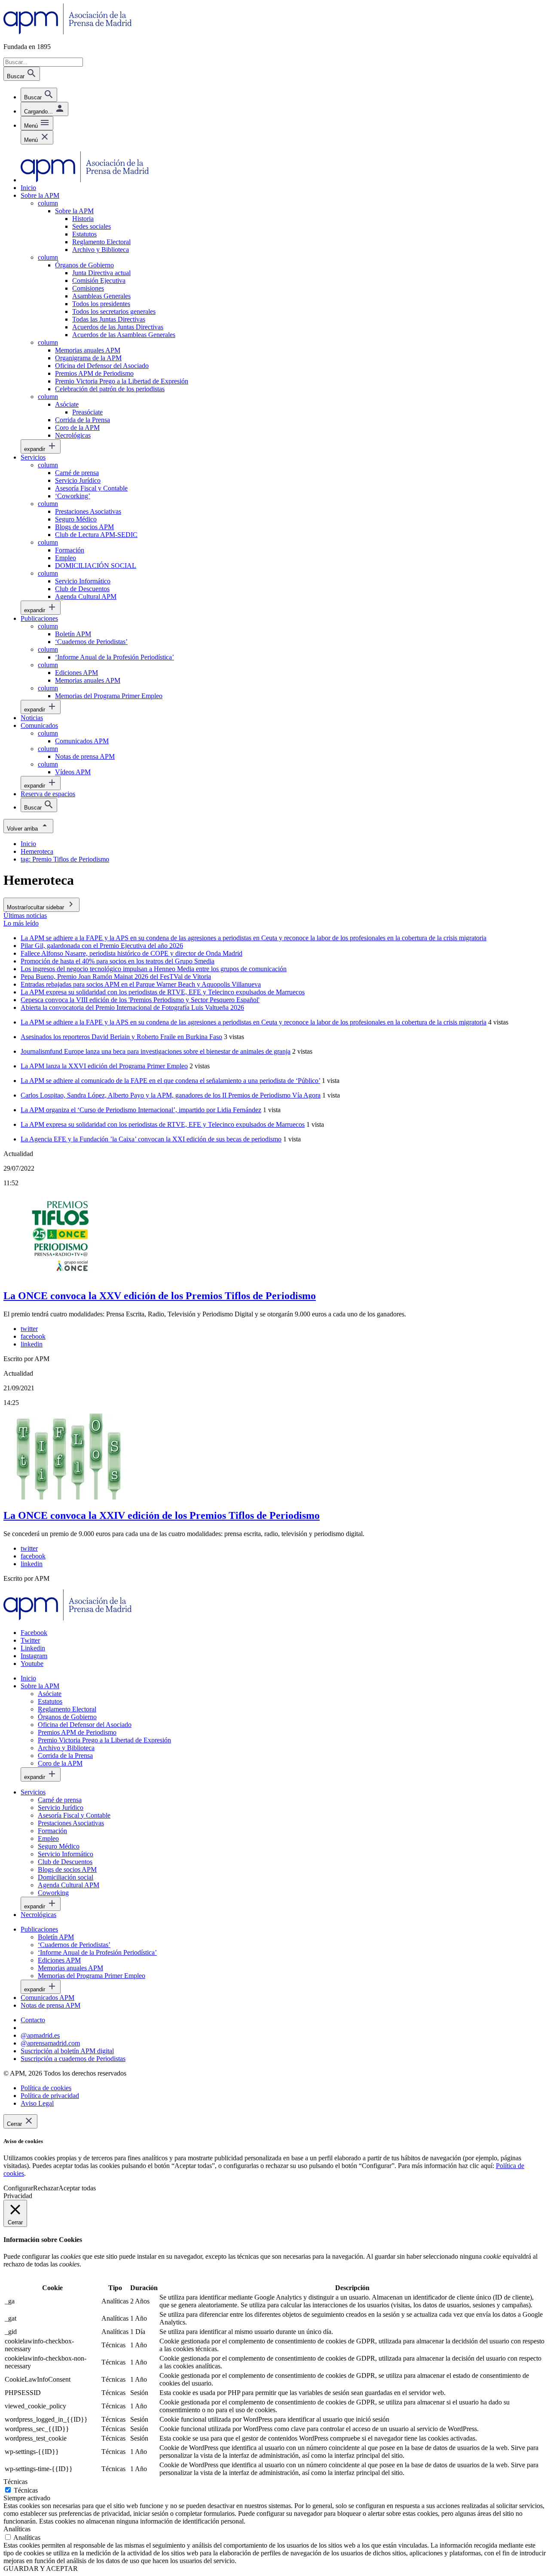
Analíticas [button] (17, 2529)
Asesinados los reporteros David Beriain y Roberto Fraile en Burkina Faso (121, 1037)
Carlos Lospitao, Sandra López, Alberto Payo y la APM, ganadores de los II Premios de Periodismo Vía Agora (171, 1095)
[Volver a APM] (68, 32)
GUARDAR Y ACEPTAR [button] (41, 2568)
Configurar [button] (18, 2188)
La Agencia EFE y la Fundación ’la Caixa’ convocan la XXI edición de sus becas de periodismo (151, 1139)
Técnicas (26, 2490)
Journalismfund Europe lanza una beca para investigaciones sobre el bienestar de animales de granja (156, 1051)
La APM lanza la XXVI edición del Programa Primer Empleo (104, 1066)
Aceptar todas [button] (77, 2188)
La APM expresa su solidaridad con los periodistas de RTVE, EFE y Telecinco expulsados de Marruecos (163, 1124)
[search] (39, 95)
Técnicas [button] (15, 2482)
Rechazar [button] (46, 2188)
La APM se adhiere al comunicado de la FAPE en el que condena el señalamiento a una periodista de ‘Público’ (170, 1081)
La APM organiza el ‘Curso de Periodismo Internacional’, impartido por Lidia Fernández (141, 1110)
